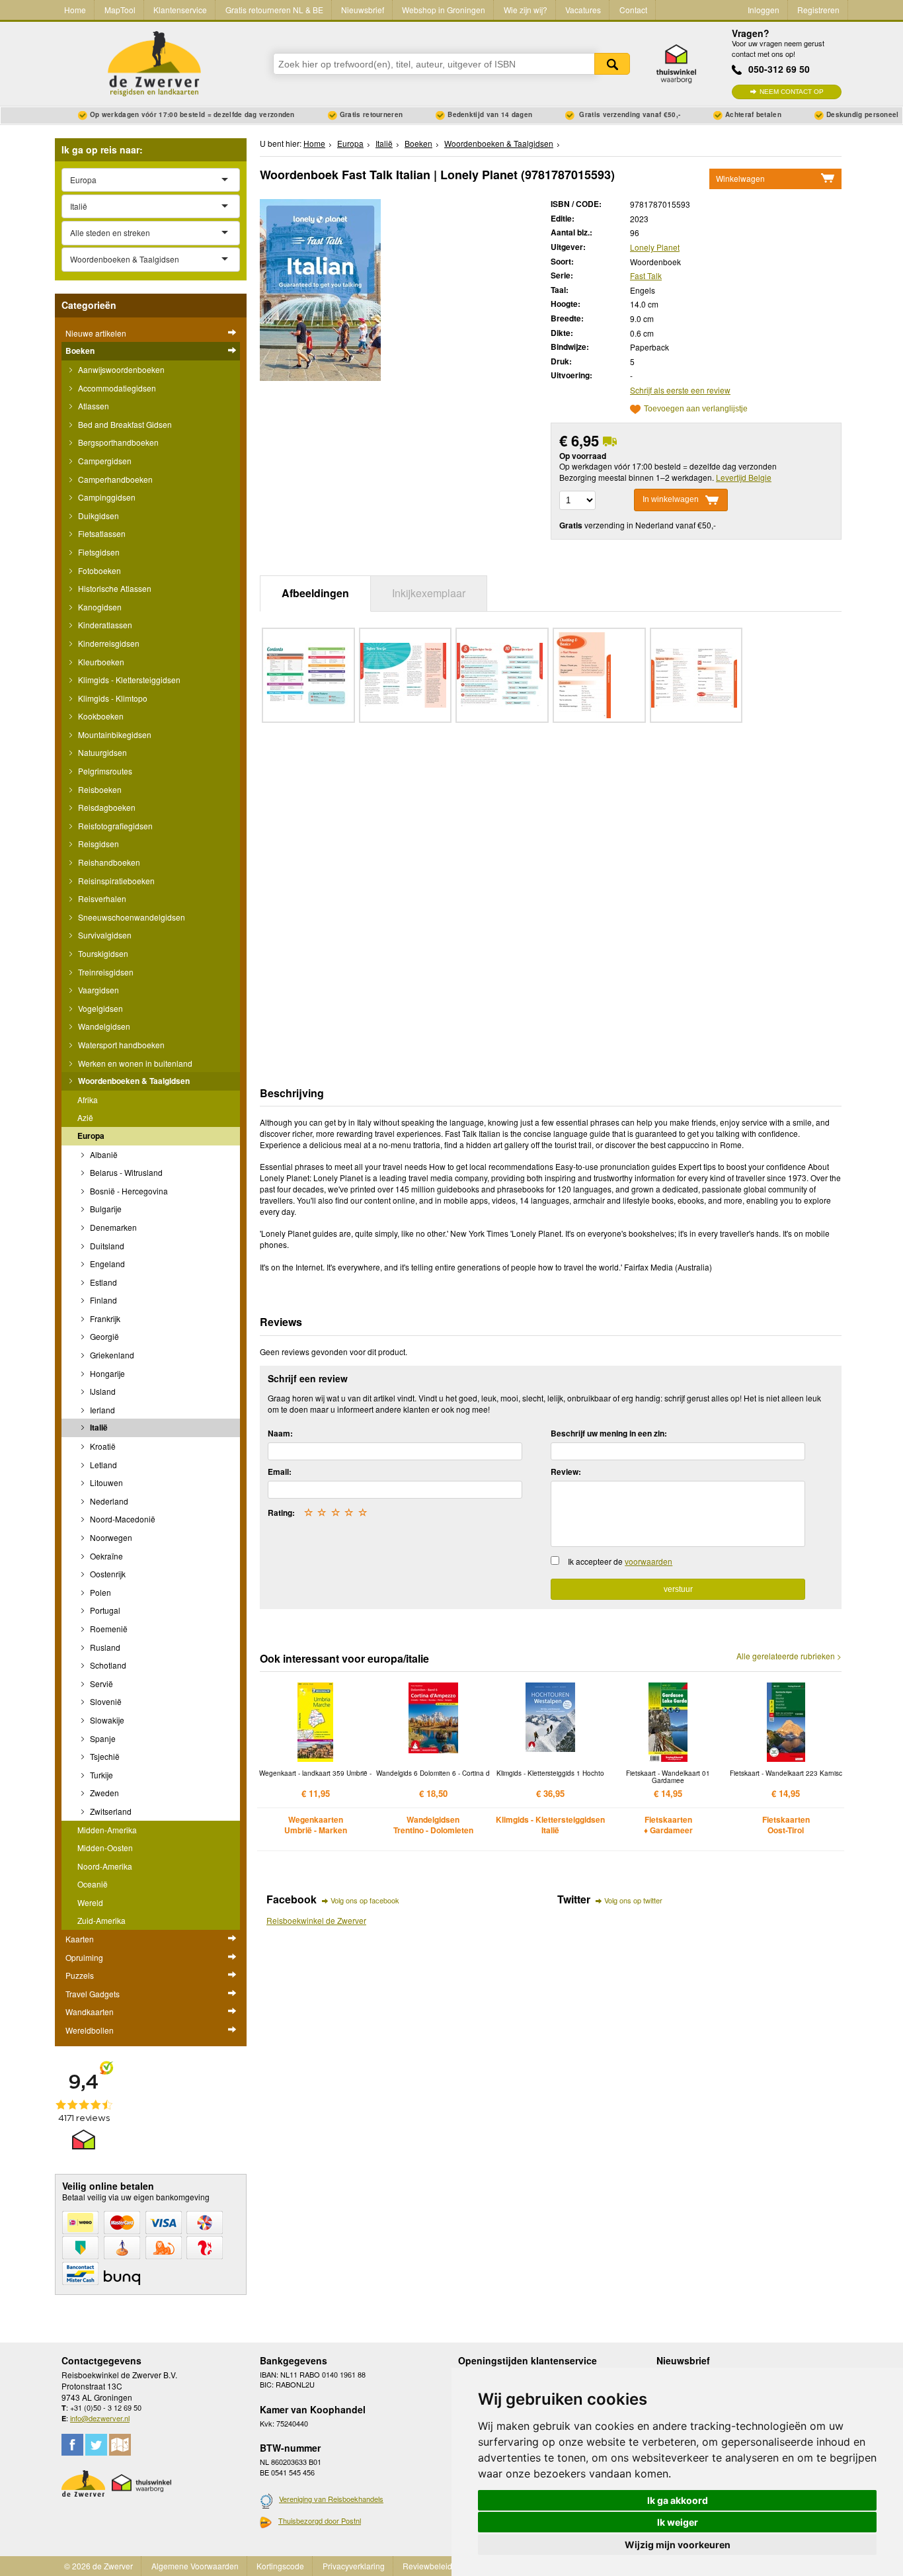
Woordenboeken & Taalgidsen (133, 1081)
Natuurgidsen (101, 752)
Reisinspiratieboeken (115, 881)
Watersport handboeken (120, 1045)
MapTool (120, 10)
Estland (102, 1282)
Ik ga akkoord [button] (678, 2500)
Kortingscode (280, 2566)
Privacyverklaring (354, 2566)
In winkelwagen (671, 500)
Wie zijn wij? (526, 10)
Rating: (281, 1513)
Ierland (101, 1410)
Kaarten (80, 1939)
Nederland (108, 1501)
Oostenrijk (107, 1574)
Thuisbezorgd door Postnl (320, 2520)
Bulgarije (105, 1209)
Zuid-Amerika (101, 1920)
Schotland (107, 1665)
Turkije (100, 1775)
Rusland (104, 1647)
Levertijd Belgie (744, 477)
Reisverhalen (101, 898)
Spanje (102, 1738)
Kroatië (102, 1446)
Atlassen (93, 406)
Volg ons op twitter (633, 1900)
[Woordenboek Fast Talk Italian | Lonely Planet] (320, 289)
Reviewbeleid (427, 2566)
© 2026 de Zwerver (98, 2566)
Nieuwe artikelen (96, 333)
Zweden (103, 1793)
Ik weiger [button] (678, 2522)
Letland (102, 1465)
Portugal (104, 1610)
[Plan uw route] (120, 2445)
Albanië (103, 1154)
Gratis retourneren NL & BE (274, 10)
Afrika (88, 1100)
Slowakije (106, 1720)
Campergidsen (104, 461)
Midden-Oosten (105, 1848)
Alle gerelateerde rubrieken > (789, 1656)
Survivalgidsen (104, 935)
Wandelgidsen (103, 1026)
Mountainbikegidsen (114, 734)
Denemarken (112, 1227)
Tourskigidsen (102, 953)
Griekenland (111, 1355)
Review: (566, 1472)
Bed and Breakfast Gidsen (124, 424)
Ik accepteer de (620, 1561)
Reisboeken (99, 789)
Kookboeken (100, 716)
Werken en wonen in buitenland (134, 1063)
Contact (633, 10)
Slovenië (105, 1701)
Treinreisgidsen (105, 972)
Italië (98, 1427)
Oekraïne (105, 1556)
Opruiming (84, 1957)
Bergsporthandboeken (117, 442)
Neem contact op (792, 92)
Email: (280, 1472)
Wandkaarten (90, 2012)
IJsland (102, 1391)
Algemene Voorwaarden (195, 2566)
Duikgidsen (98, 516)
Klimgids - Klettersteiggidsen (128, 680)
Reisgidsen (98, 844)
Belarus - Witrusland (125, 1172)
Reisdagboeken (106, 807)
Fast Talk (646, 275)
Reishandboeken (108, 862)
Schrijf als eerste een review (680, 390)
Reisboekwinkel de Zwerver (316, 1920)
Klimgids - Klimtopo (112, 698)
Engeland (106, 1264)
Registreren (818, 10)
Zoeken (612, 64)
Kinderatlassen (104, 625)
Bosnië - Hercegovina (128, 1191)
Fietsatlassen (101, 533)
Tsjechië (104, 1756)
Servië (100, 1683)
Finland (102, 1300)
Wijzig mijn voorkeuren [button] (678, 2545)
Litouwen (105, 1482)
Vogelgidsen (99, 1008)
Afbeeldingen (315, 593)
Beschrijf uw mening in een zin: (609, 1433)
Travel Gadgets (93, 1994)
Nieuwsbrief (363, 10)
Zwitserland (110, 1811)
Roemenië (108, 1629)
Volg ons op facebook (365, 1900)
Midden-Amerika (107, 1830)
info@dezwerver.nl (100, 2418)
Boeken (80, 351)
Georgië (103, 1336)
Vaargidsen (98, 990)
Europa (91, 1136)
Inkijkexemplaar (429, 593)
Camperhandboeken (114, 479)
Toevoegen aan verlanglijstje (696, 409)
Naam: (280, 1433)
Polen (99, 1592)
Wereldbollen (90, 2030)
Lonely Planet (655, 247)
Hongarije (106, 1373)
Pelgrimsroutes (104, 771)
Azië (85, 1117)
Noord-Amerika (105, 1866)
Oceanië (93, 1884)
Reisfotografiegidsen (114, 826)
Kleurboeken (100, 662)
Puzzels (80, 1975)
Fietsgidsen (98, 552)
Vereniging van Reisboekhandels (331, 2499)
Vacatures (583, 10)
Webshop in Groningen (444, 10)
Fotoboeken (98, 570)
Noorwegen (110, 1537)
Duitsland (106, 1246)
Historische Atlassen (114, 588)
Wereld (90, 1902)
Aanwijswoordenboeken (120, 369)
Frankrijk (104, 1318)
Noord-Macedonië (122, 1519)
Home (75, 10)
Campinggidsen (106, 497)
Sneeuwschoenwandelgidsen (131, 917)
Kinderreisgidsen (108, 643)
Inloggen (764, 10)
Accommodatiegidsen (116, 388)
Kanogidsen (99, 607)
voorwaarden (648, 1561)
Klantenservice (180, 10)
